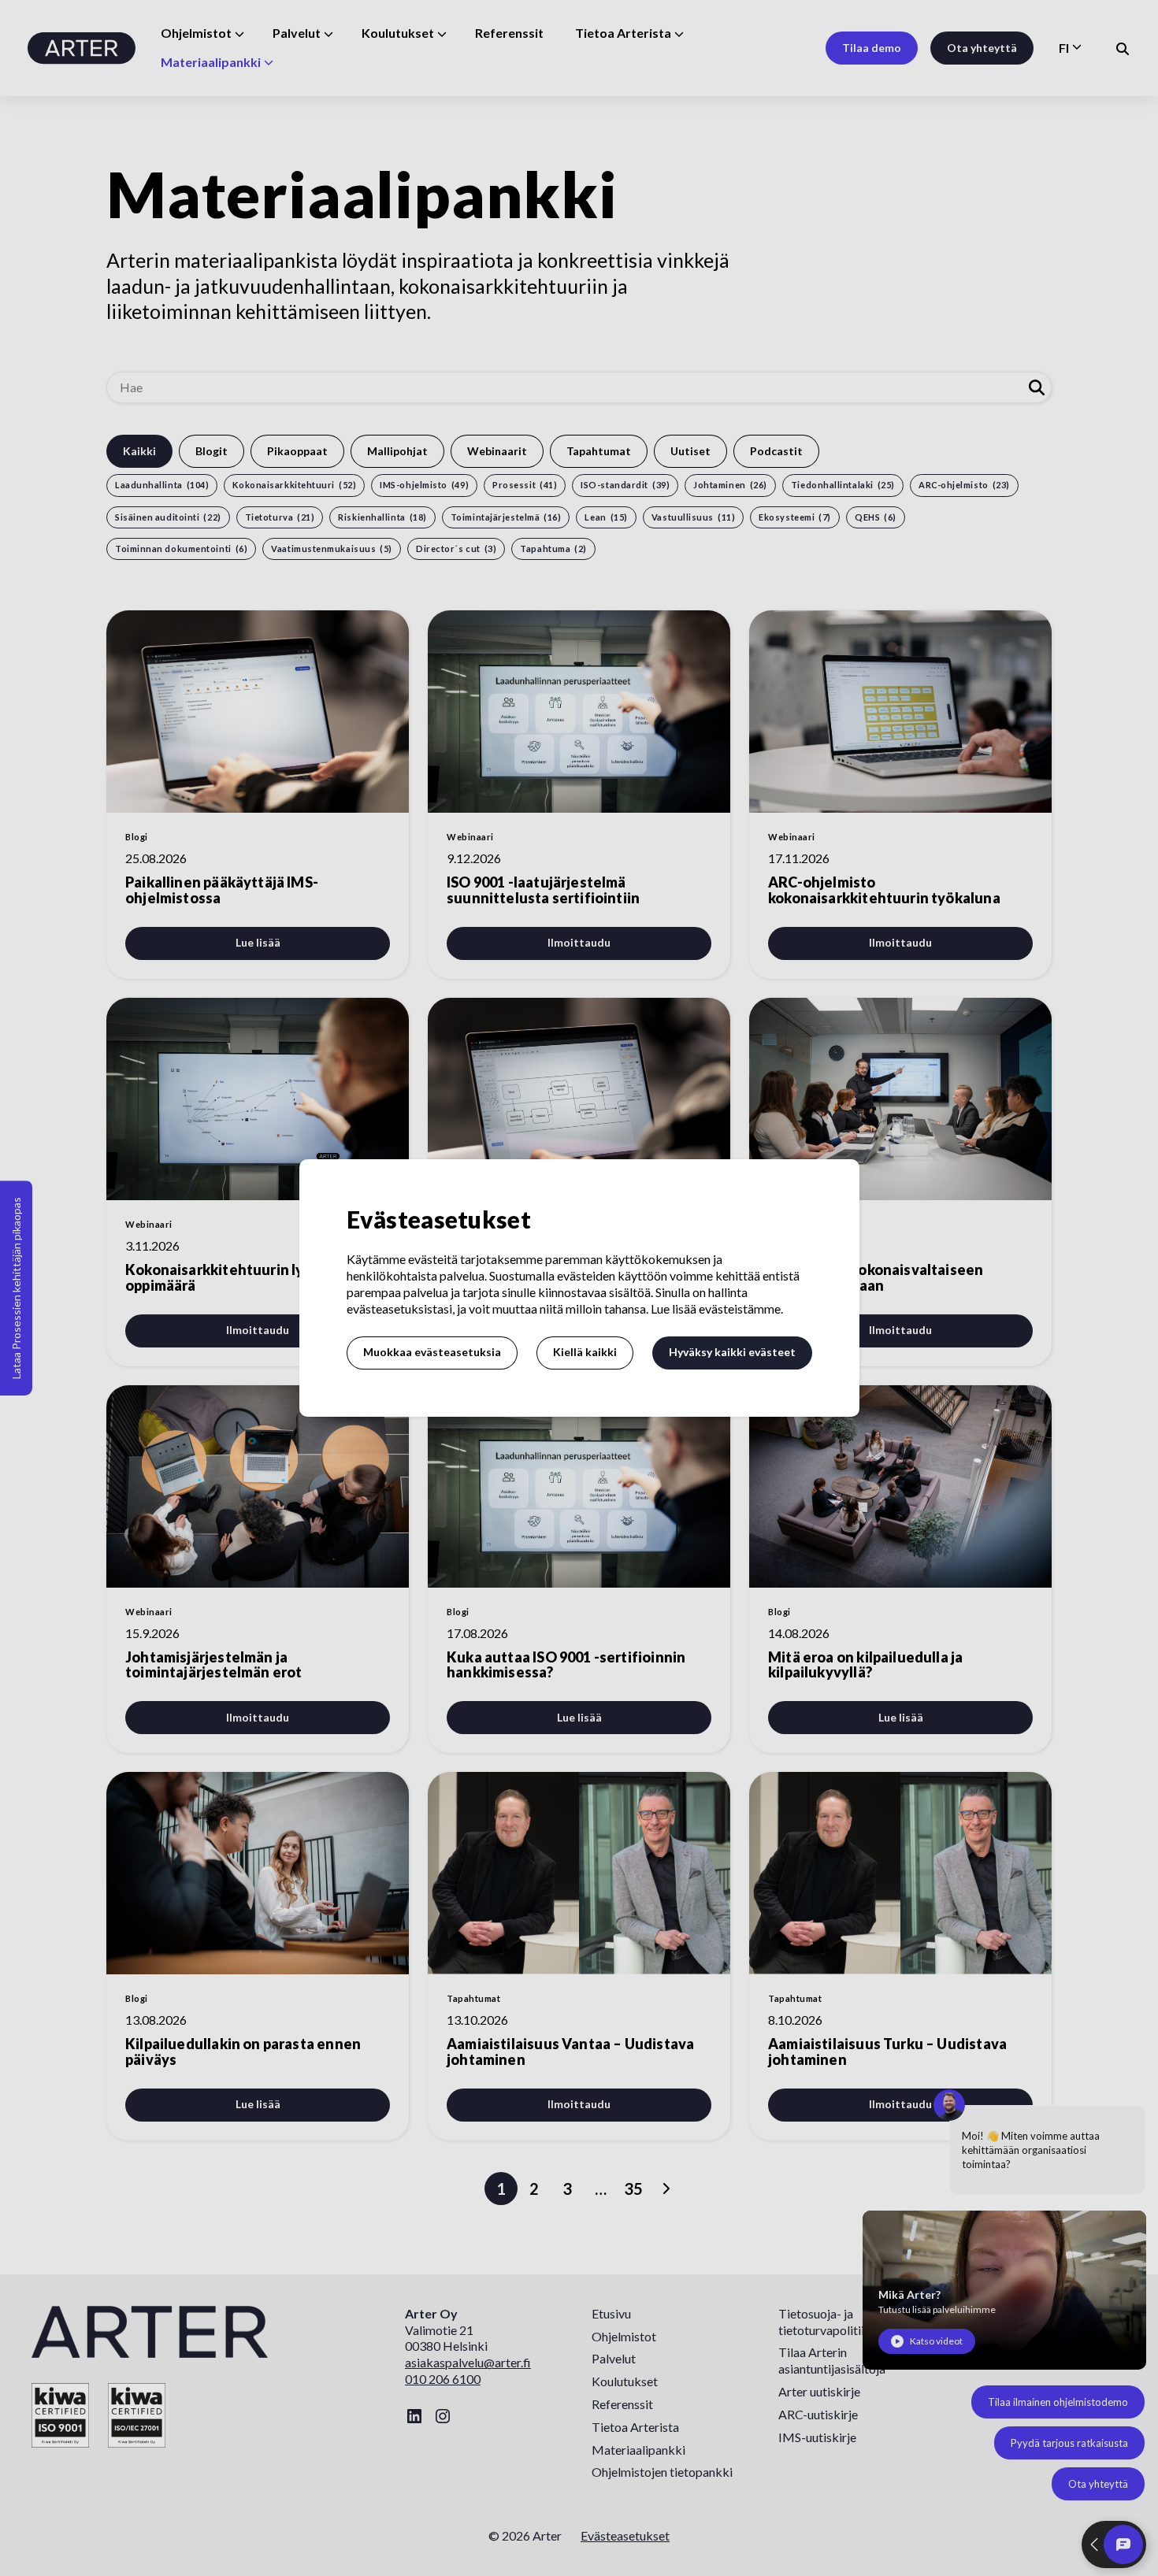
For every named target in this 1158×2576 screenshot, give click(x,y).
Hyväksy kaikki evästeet (732, 1352)
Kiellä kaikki (585, 1352)
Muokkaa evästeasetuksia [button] (432, 1352)
